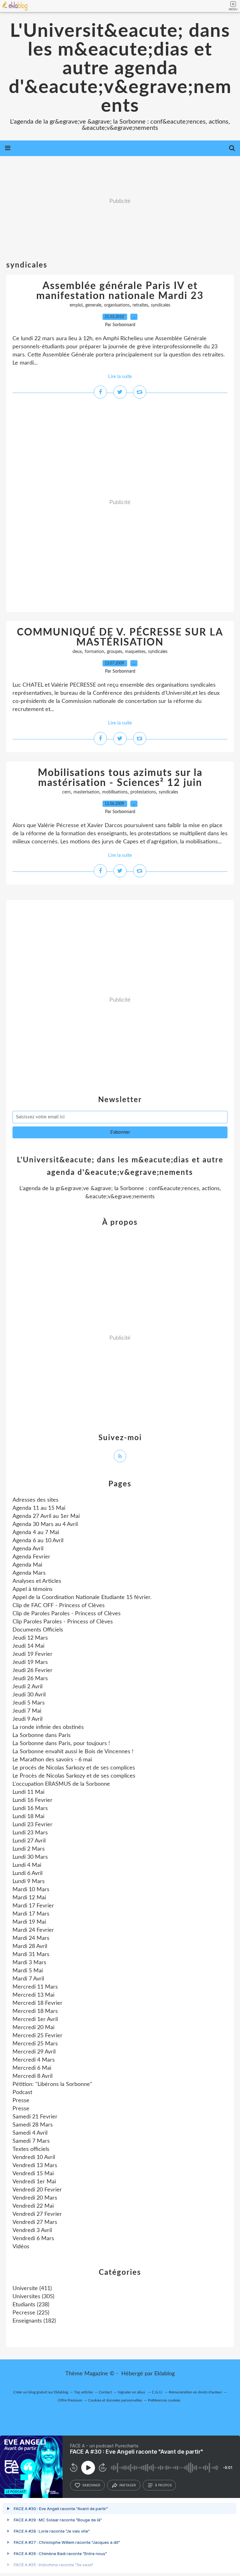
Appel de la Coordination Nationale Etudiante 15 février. (82, 1597)
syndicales (161, 305)
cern (66, 792)
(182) (34, 2321)
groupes (115, 652)
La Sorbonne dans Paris (42, 1735)
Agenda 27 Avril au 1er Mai (46, 1516)
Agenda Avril (28, 1549)
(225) (31, 2313)
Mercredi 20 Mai (33, 2028)
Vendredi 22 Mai (33, 2206)
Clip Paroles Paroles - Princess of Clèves (63, 1622)
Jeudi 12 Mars (30, 1638)
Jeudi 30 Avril (29, 1695)
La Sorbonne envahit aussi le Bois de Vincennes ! (73, 1752)
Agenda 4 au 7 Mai (36, 1533)
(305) (33, 2297)
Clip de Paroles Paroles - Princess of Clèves (67, 1614)
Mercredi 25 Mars (35, 2044)
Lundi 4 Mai (27, 1865)
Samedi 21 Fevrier (35, 2117)
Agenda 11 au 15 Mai (39, 1508)
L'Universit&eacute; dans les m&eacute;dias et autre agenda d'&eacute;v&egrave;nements (120, 69)
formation (94, 652)
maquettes (135, 652)
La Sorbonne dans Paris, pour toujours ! (61, 1744)
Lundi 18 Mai (28, 1817)
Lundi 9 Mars (29, 1882)
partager (128, 2485)
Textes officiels (31, 2149)
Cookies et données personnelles (115, 2400)
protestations (143, 792)
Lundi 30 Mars (30, 1857)
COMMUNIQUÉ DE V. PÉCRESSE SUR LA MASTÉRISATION (120, 637)
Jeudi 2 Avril (27, 1687)
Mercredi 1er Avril (35, 2019)
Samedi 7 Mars (31, 2141)
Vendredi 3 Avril (32, 2230)
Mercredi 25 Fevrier (37, 2036)
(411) (32, 2289)
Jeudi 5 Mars (29, 1703)
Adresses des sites (35, 1500)
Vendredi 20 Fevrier (37, 2190)
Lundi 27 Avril (29, 1841)
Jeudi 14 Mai (28, 1646)
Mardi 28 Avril (30, 1946)
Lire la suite (120, 377)
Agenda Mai (27, 1565)
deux (77, 652)
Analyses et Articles (37, 1581)
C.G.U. (157, 2392)
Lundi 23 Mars (30, 1833)
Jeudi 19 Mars (30, 1662)
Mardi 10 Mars (31, 1890)
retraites (140, 305)
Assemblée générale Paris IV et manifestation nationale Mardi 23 (120, 291)
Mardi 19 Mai (29, 1922)
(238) (31, 2305)
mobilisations (115, 792)
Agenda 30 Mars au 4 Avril (45, 1524)
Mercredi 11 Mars (35, 1987)
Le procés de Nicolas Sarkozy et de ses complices (74, 1768)
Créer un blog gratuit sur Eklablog (41, 2392)
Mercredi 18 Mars (35, 2011)
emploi (76, 305)
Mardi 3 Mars (29, 1963)
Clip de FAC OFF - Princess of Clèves (59, 1606)
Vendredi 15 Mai (33, 2174)
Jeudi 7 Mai (27, 1711)
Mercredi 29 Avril (34, 2052)
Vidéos (21, 2247)
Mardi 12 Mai (29, 1898)
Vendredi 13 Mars (35, 2166)
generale (93, 305)
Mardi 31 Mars (31, 1955)
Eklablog (165, 2374)
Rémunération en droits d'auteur (195, 2392)
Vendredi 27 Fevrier (37, 2214)
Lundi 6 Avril (27, 1873)
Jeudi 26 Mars (30, 1679)
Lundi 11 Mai (28, 1792)
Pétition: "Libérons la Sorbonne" (52, 2084)
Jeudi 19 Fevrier (32, 1654)
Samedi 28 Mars (33, 2125)
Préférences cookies (164, 2400)
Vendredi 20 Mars (35, 2198)
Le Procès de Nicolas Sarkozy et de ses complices (74, 1776)
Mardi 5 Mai (28, 1971)
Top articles (83, 2392)
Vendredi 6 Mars (33, 2239)
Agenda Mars (29, 1573)
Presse (21, 2101)
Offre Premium (70, 2400)
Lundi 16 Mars (30, 1808)
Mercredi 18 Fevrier (37, 2003)
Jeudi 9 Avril (27, 1719)
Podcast (22, 2093)
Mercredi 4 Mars (34, 2060)
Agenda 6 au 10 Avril (38, 1541)
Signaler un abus (132, 2392)
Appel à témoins (32, 1589)
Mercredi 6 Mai (32, 2068)
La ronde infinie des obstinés (48, 1727)
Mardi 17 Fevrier (33, 1906)
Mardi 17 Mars (31, 1914)
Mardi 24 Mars (31, 1938)
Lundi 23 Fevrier (32, 1825)
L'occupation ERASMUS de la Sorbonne (61, 1784)
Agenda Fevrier (31, 1557)
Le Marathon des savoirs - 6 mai (52, 1760)
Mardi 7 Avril (28, 1979)
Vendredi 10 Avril (34, 2157)
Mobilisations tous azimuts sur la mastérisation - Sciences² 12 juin (120, 778)
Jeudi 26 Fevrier (32, 1671)
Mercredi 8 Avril (32, 2076)
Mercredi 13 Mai (33, 1995)
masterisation (86, 792)
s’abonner (91, 2485)
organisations (117, 305)
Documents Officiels (38, 1630)
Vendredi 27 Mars (35, 2222)
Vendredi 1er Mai (34, 2182)
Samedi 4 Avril (30, 2133)
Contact (105, 2392)
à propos (163, 2485)
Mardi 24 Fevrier (33, 1930)
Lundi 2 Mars (29, 1849)
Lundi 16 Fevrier (32, 1800)
